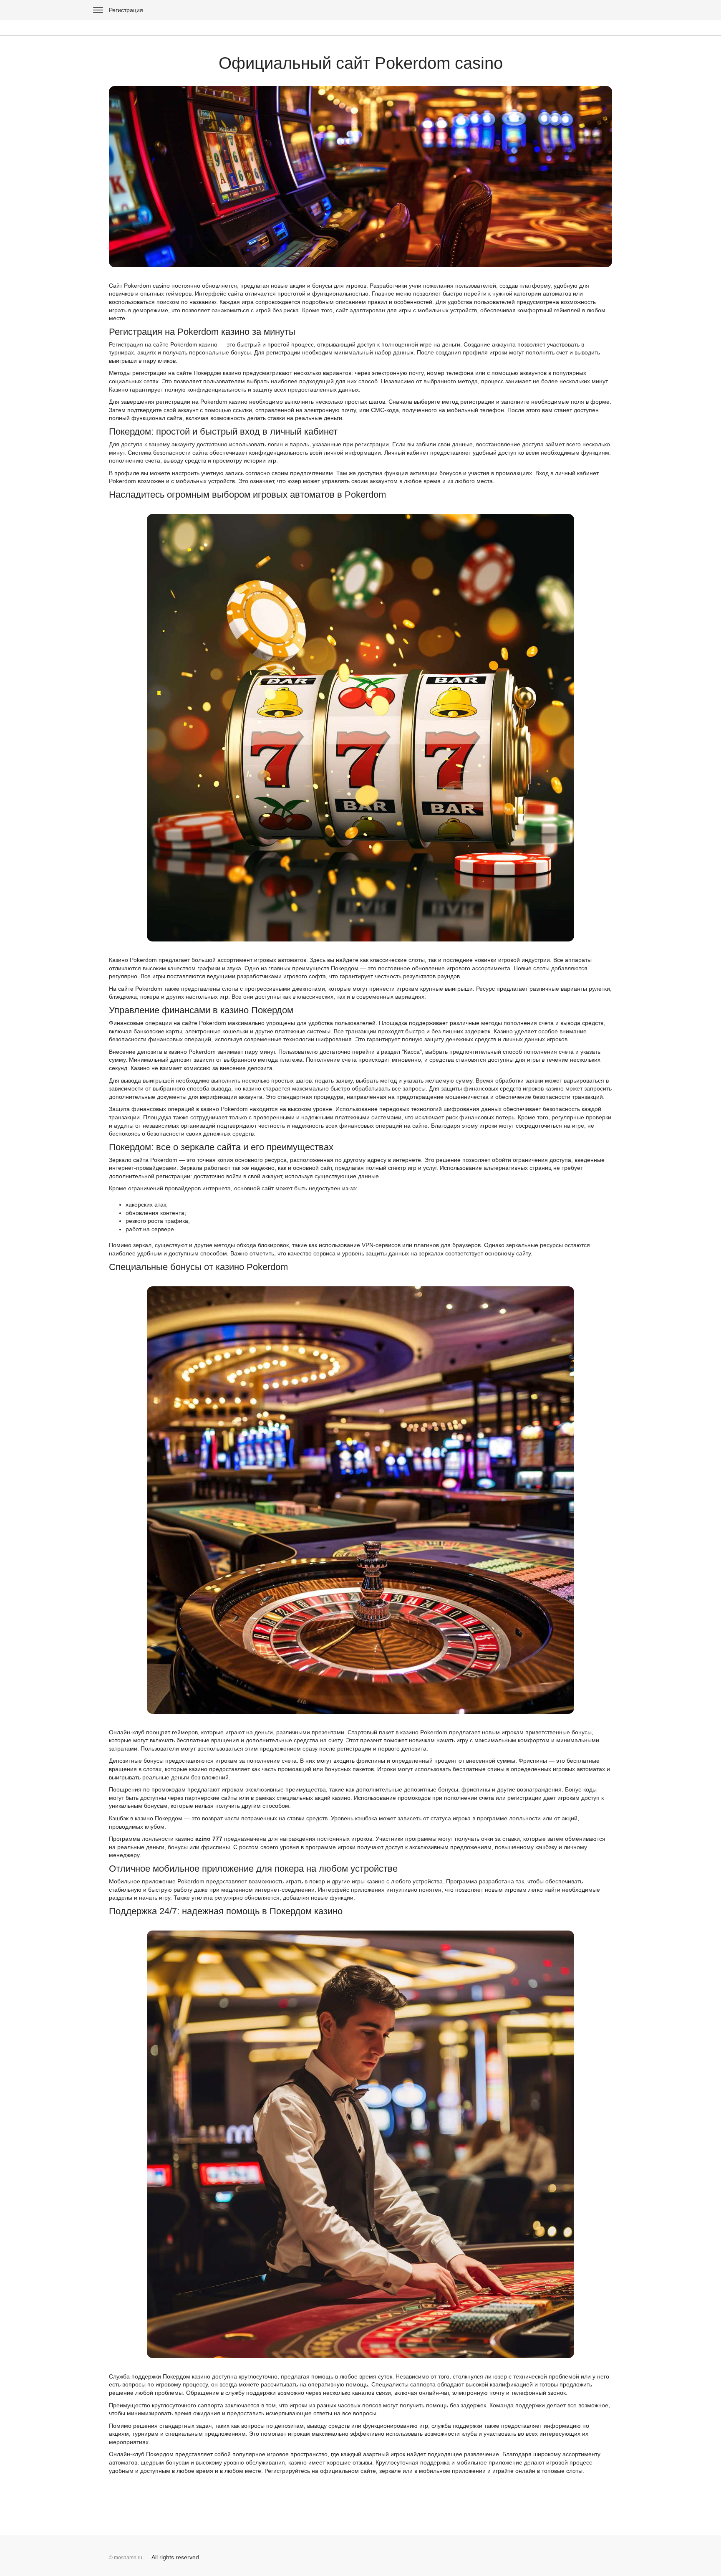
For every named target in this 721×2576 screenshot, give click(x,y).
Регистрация (126, 10)
